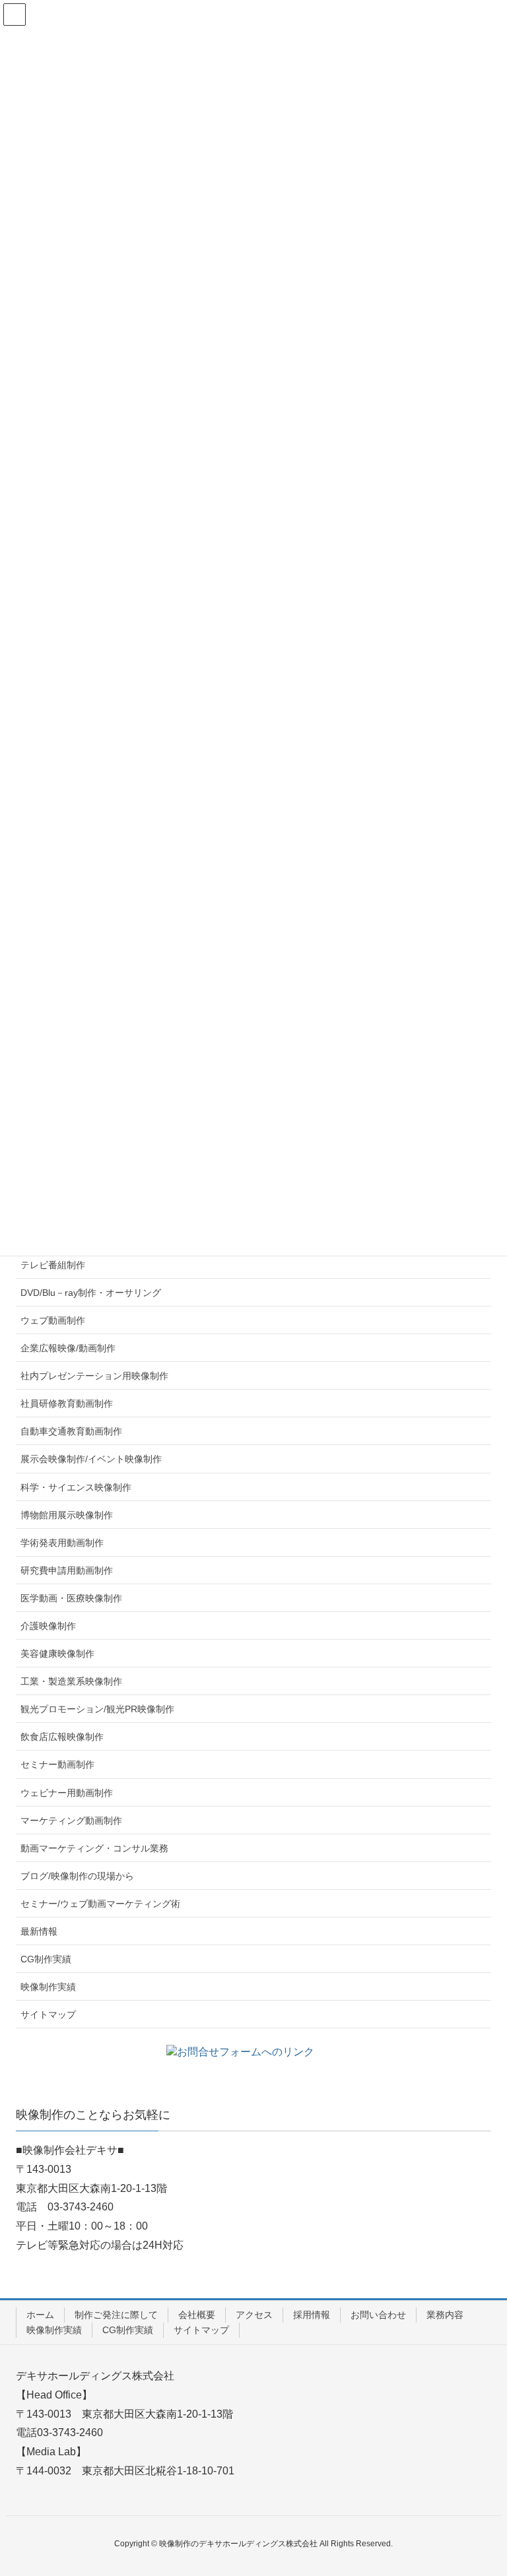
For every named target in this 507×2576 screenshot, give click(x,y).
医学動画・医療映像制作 (71, 1598)
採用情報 (312, 2315)
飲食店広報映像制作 (62, 1737)
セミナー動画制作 (57, 1764)
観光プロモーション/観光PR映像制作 (97, 1709)
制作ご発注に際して (116, 2315)
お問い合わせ (378, 2315)
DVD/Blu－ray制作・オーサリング (91, 1293)
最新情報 (39, 1931)
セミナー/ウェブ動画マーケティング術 (100, 1904)
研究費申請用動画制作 (67, 1570)
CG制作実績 (46, 1959)
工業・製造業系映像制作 (71, 1681)
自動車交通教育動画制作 (71, 1431)
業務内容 (445, 2315)
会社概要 (197, 2315)
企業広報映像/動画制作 (68, 1348)
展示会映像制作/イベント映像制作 (91, 1459)
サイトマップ (48, 2014)
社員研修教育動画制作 (67, 1403)
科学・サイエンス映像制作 (76, 1487)
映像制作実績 (48, 1987)
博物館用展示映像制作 (67, 1515)
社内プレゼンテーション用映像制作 (94, 1376)
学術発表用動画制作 (62, 1543)
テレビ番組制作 (53, 1265)
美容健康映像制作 (57, 1654)
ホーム (40, 2315)
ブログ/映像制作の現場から (77, 1876)
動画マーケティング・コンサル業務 (94, 1848)
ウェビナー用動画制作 (67, 1793)
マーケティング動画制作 (71, 1820)
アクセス (254, 2315)
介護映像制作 (48, 1626)
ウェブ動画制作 (53, 1320)
